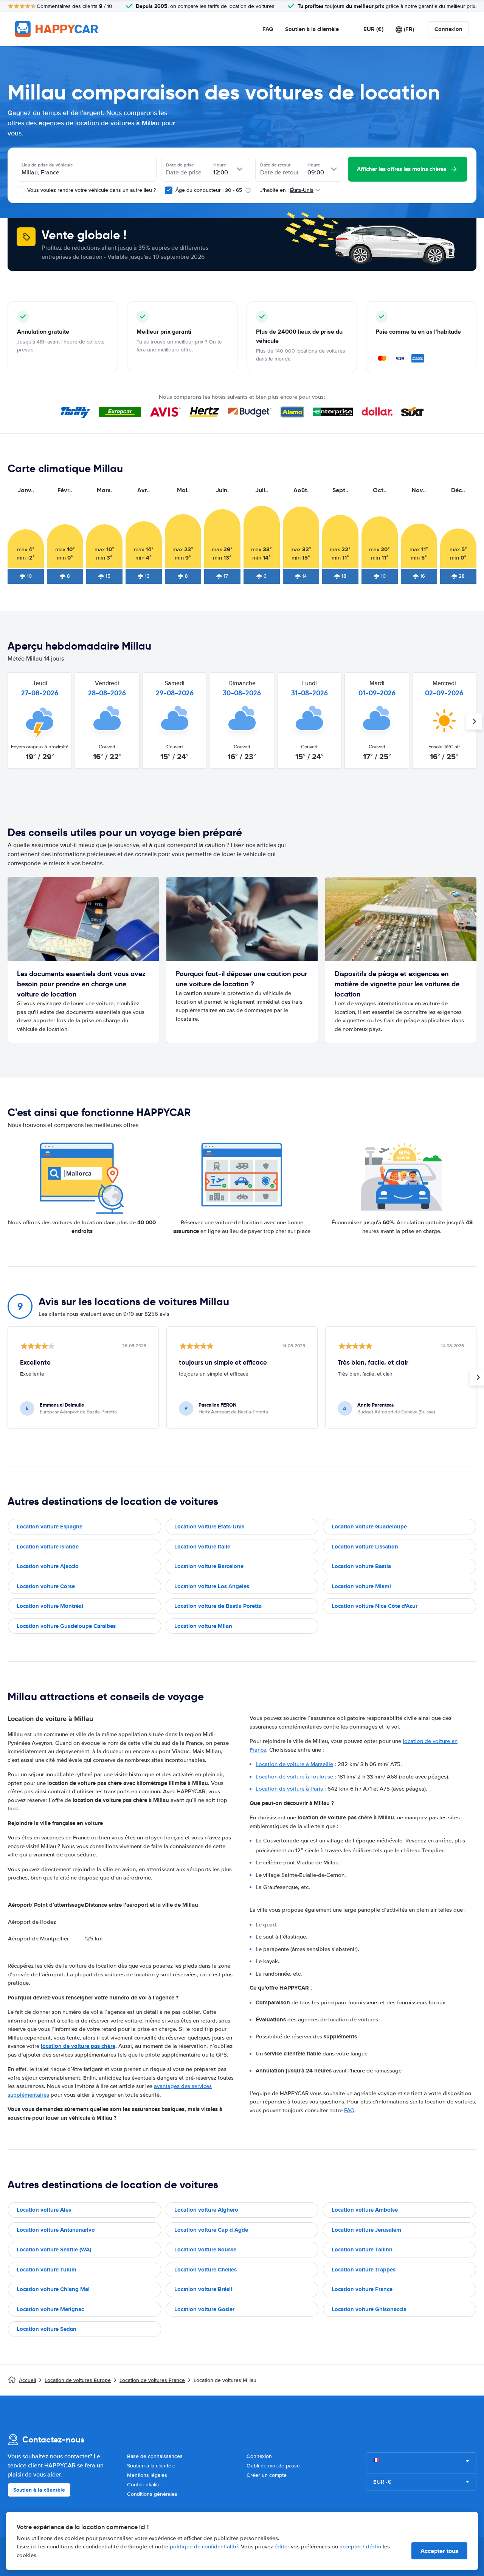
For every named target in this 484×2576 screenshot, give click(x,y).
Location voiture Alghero (206, 2210)
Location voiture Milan (203, 1626)
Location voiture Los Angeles (212, 1586)
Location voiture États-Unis (209, 1527)
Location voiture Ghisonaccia (369, 2309)
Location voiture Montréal (50, 1606)
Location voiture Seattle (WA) (54, 2250)
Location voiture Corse (46, 1586)
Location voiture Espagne (50, 1527)
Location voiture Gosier (204, 2309)
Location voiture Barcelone (209, 1566)
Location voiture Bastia (361, 1566)
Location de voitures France (152, 2380)
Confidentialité (144, 2485)
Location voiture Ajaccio (48, 1566)
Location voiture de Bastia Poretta (218, 1606)
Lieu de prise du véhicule (47, 165)
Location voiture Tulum (47, 2270)
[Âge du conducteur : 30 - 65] (169, 190)
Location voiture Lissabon (365, 1547)
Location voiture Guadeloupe (369, 1527)
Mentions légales (147, 2475)
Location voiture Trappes (364, 2270)
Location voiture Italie (202, 1547)
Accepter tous (439, 2551)
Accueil (27, 2380)
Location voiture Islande (48, 1547)
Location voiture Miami (361, 1586)
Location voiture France (362, 2289)
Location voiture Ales (44, 2210)
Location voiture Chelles (206, 2270)
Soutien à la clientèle (312, 29)
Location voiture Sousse (205, 2250)
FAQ (268, 29)
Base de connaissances (155, 2456)
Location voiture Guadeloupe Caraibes (66, 1626)
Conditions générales (152, 2494)
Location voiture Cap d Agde (211, 2230)
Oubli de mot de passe (273, 2466)
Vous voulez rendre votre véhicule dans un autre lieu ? (91, 190)
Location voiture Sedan (47, 2329)
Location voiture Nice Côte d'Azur (375, 1606)
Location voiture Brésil (203, 2289)
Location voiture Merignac (50, 2309)
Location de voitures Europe (78, 2380)
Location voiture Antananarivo (56, 2230)
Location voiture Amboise (365, 2210)
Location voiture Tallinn (362, 2250)
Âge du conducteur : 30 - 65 (209, 190)
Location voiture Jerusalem (366, 2230)
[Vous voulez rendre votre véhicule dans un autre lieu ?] (20, 190)
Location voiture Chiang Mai (53, 2289)
